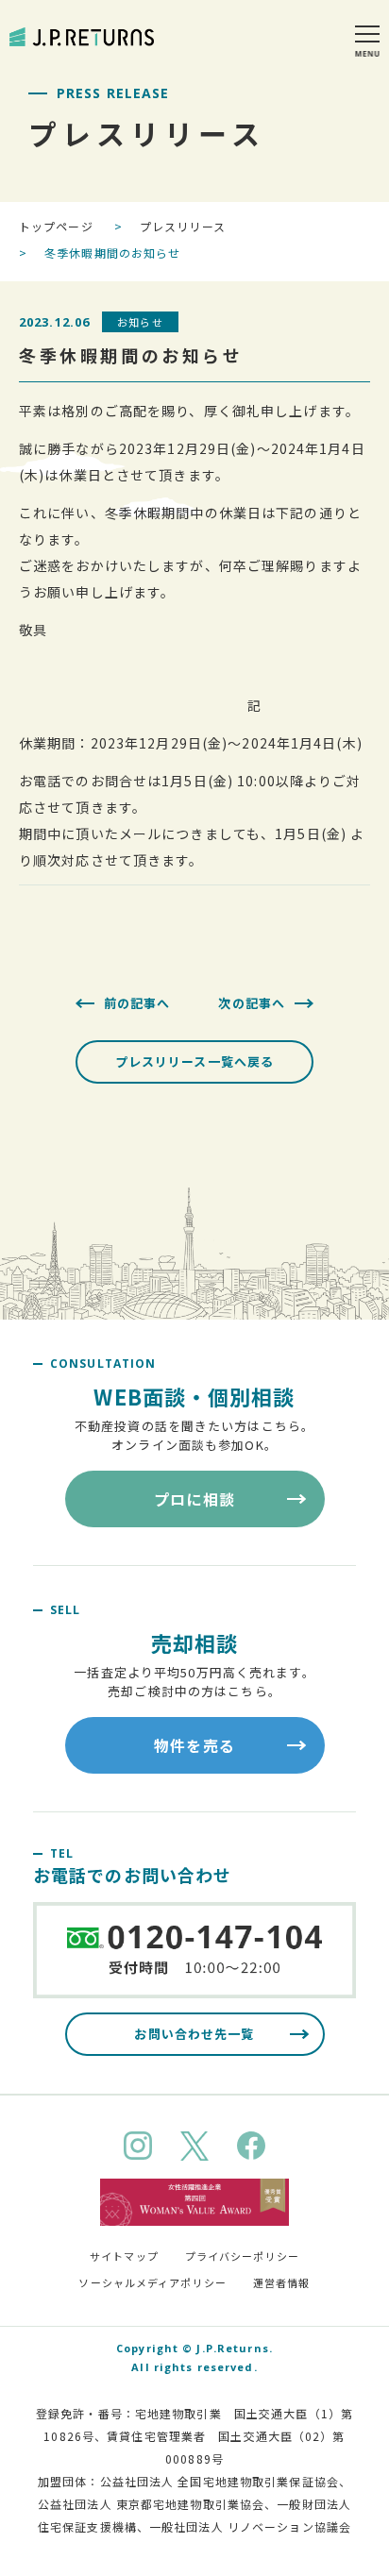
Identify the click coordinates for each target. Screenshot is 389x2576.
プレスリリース (183, 226)
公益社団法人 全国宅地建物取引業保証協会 (220, 2481)
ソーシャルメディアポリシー (152, 2282)
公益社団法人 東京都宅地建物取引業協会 (151, 2504)
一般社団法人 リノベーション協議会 (250, 2526)
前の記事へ (137, 1003)
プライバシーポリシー (242, 2256)
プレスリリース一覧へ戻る (194, 1061)
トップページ (56, 226)
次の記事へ (252, 1003)
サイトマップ (124, 2256)
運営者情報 (282, 2282)
